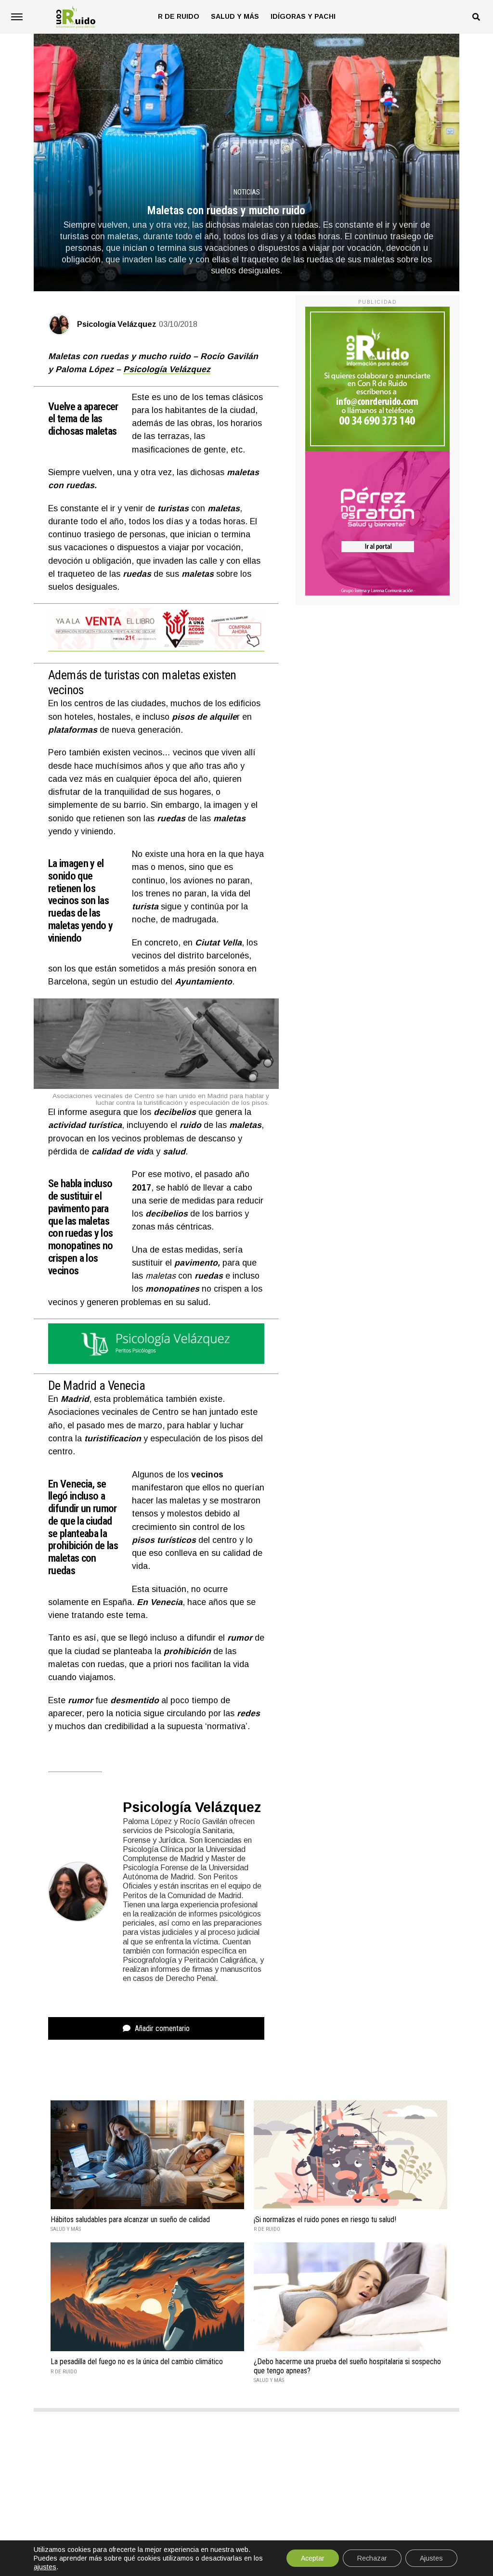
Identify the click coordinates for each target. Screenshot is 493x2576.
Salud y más (235, 16)
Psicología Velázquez (117, 324)
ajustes (45, 2567)
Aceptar (313, 2558)
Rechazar (372, 2558)
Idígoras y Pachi (303, 16)
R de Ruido (179, 16)
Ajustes (431, 2558)
